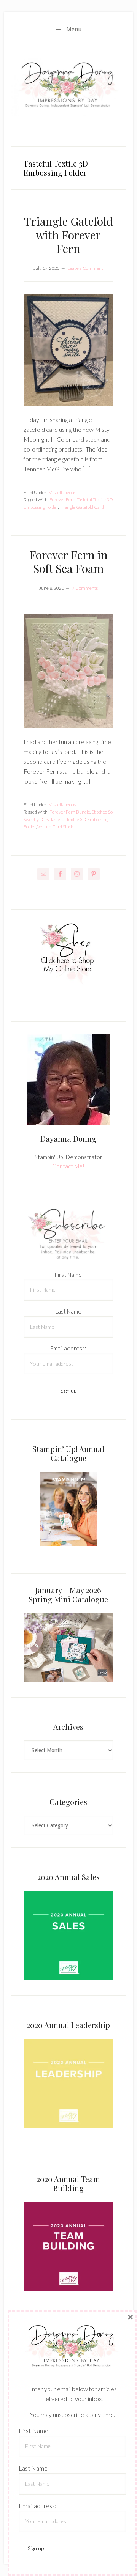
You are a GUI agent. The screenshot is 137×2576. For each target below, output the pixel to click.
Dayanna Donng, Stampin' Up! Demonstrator (68, 87)
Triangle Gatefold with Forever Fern (68, 235)
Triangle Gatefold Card (82, 507)
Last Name (68, 1311)
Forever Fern (62, 500)
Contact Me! (68, 1166)
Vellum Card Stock (55, 827)
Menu (74, 29)
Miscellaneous (62, 492)
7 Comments (85, 588)
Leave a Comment (85, 268)
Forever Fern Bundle (70, 812)
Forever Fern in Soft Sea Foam (68, 562)
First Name (68, 1275)
